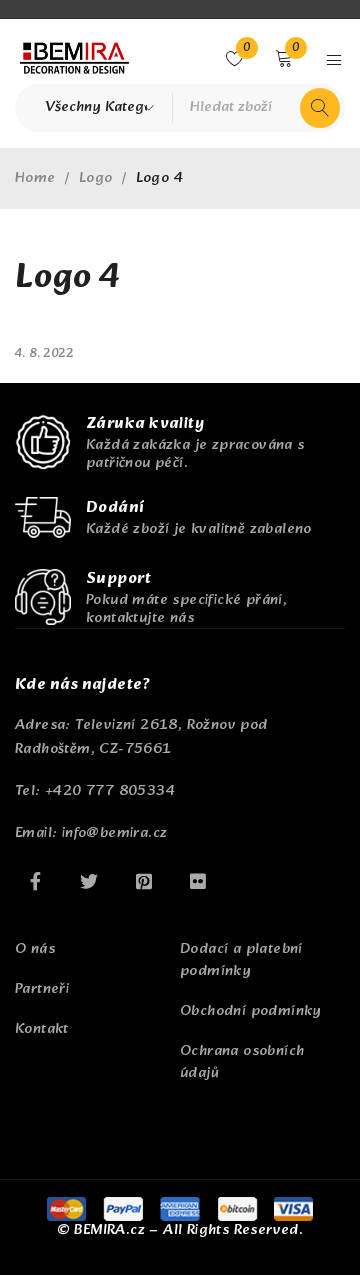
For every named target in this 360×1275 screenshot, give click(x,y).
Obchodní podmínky (251, 1011)
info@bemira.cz (115, 833)
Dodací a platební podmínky (241, 960)
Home (35, 179)
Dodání (115, 507)
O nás (35, 949)
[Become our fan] (35, 881)
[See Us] (144, 881)
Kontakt (42, 1029)
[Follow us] (89, 881)
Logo (96, 179)
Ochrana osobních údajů (242, 1062)
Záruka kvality (145, 423)
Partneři (42, 989)
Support (118, 578)
